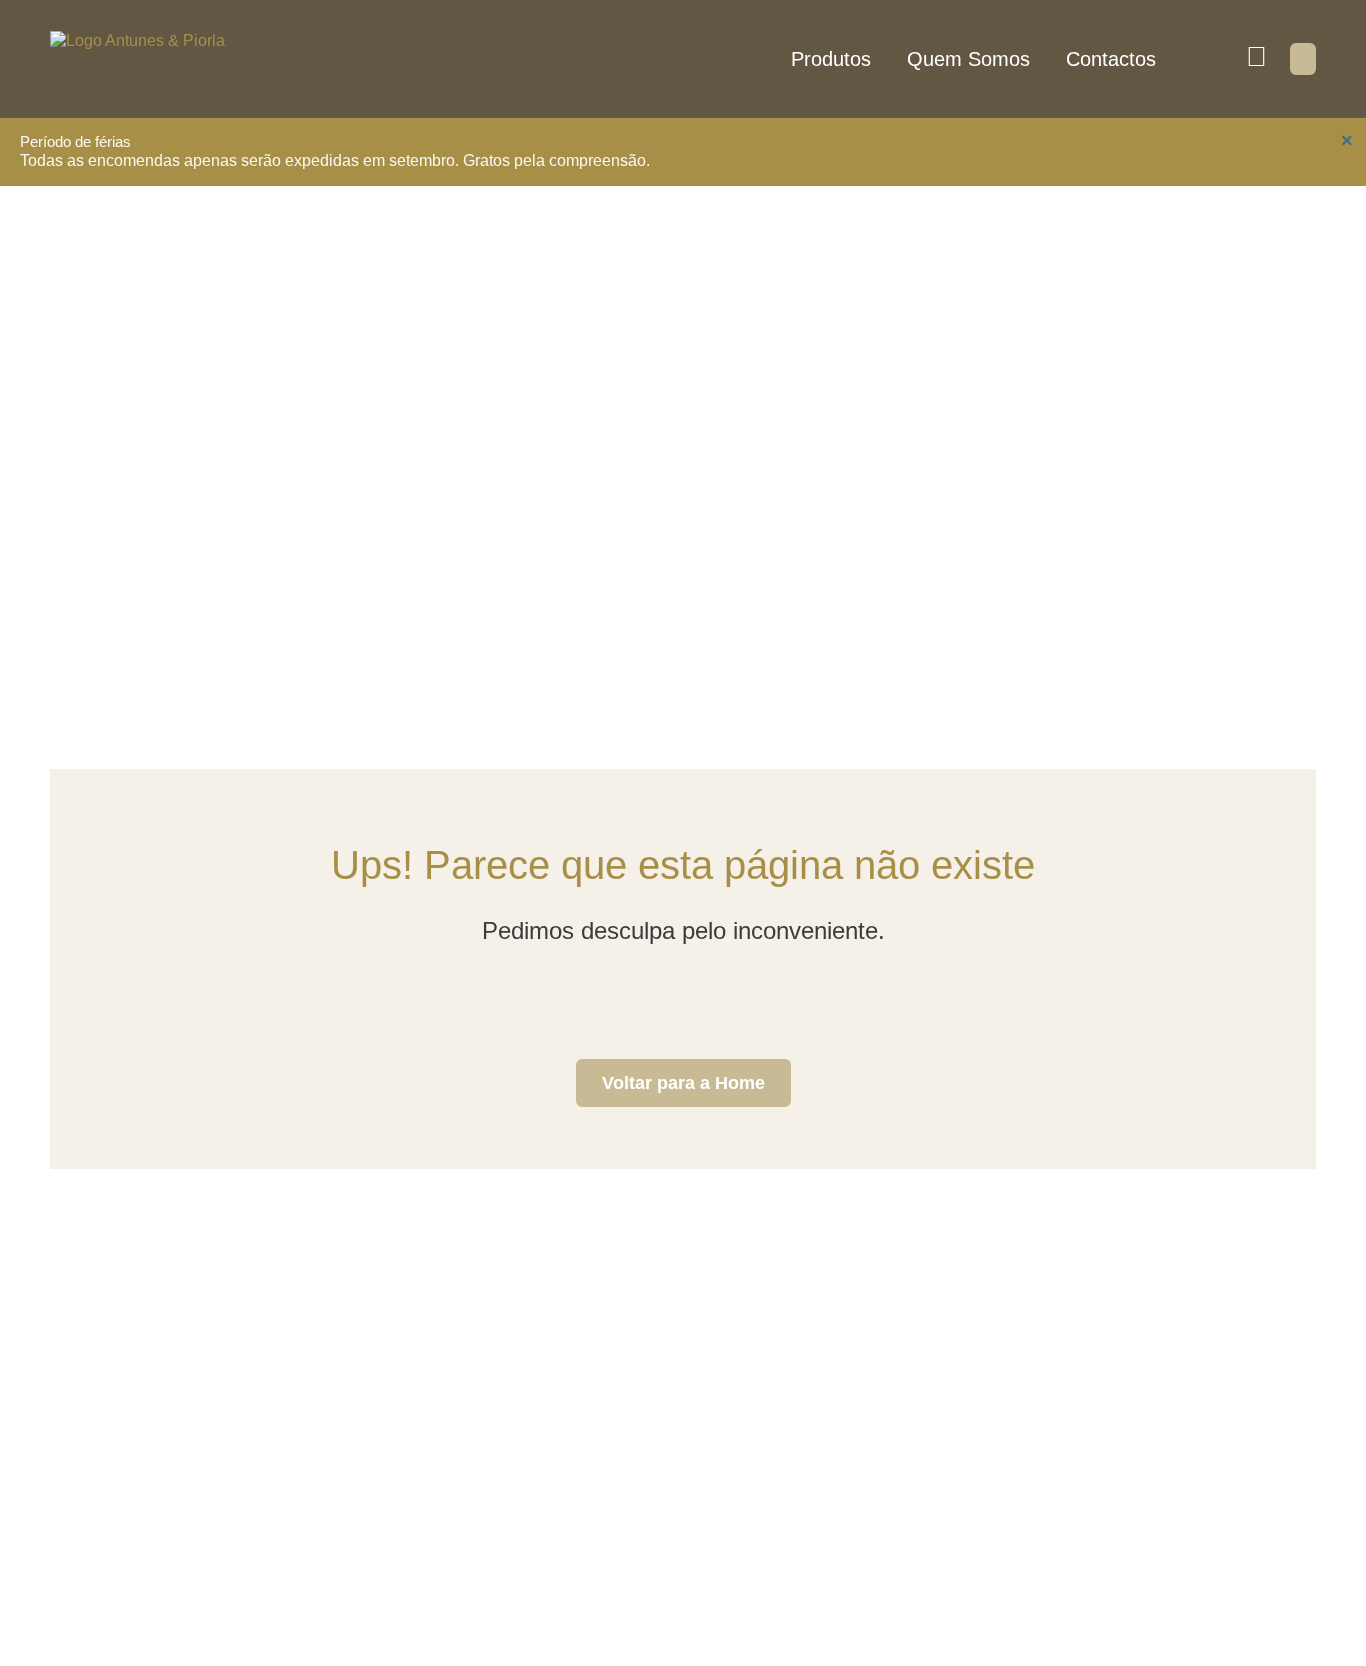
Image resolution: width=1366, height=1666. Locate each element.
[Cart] (1303, 59)
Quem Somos (968, 59)
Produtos (831, 59)
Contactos (1111, 59)
